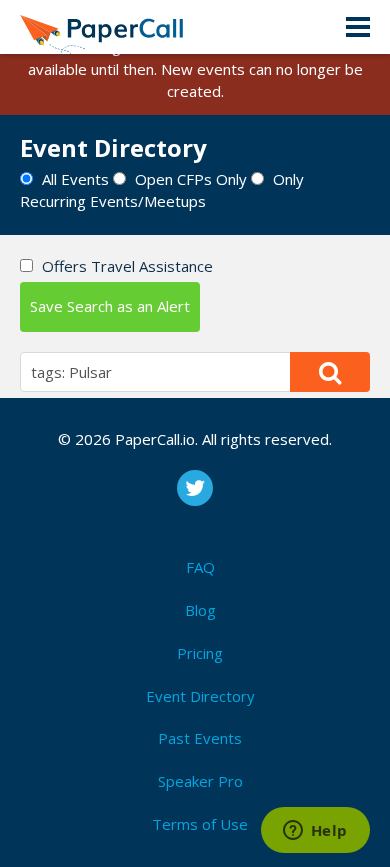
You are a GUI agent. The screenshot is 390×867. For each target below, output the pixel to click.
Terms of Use (200, 824)
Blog (200, 610)
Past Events (200, 738)
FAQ (200, 567)
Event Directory (200, 696)
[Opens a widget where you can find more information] (315, 832)
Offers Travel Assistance (127, 266)
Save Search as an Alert (110, 306)
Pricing (200, 653)
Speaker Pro (200, 781)
